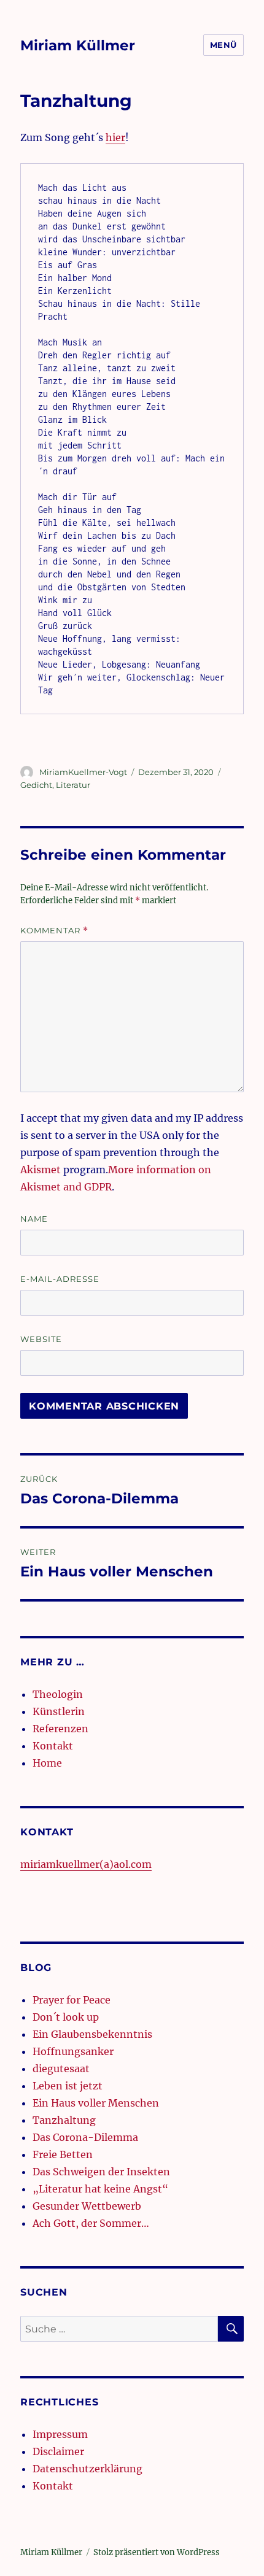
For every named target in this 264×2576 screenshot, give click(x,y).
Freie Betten (63, 2154)
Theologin (58, 1694)
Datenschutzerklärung (87, 2469)
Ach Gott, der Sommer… (91, 2223)
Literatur (73, 785)
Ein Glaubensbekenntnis (92, 2034)
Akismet (41, 1170)
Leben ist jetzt (68, 2086)
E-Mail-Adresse (60, 1279)
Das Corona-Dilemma (85, 2137)
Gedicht (36, 785)
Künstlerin (59, 1711)
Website (41, 1339)
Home (47, 1763)
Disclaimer (58, 2451)
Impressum (60, 2434)
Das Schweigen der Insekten (101, 2172)
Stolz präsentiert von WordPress (157, 2552)
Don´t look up (66, 2017)
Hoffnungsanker (73, 2051)
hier (115, 137)
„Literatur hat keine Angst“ (100, 2189)
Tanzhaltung (64, 2120)
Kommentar (54, 931)
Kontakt (53, 1746)
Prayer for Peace (72, 2000)
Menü (223, 45)
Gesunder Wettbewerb (87, 2206)
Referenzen (60, 1729)
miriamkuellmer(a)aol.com (86, 1864)
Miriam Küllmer (78, 45)
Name (34, 1219)
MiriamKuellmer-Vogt (83, 772)
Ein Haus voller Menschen (96, 2103)
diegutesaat (61, 2069)
